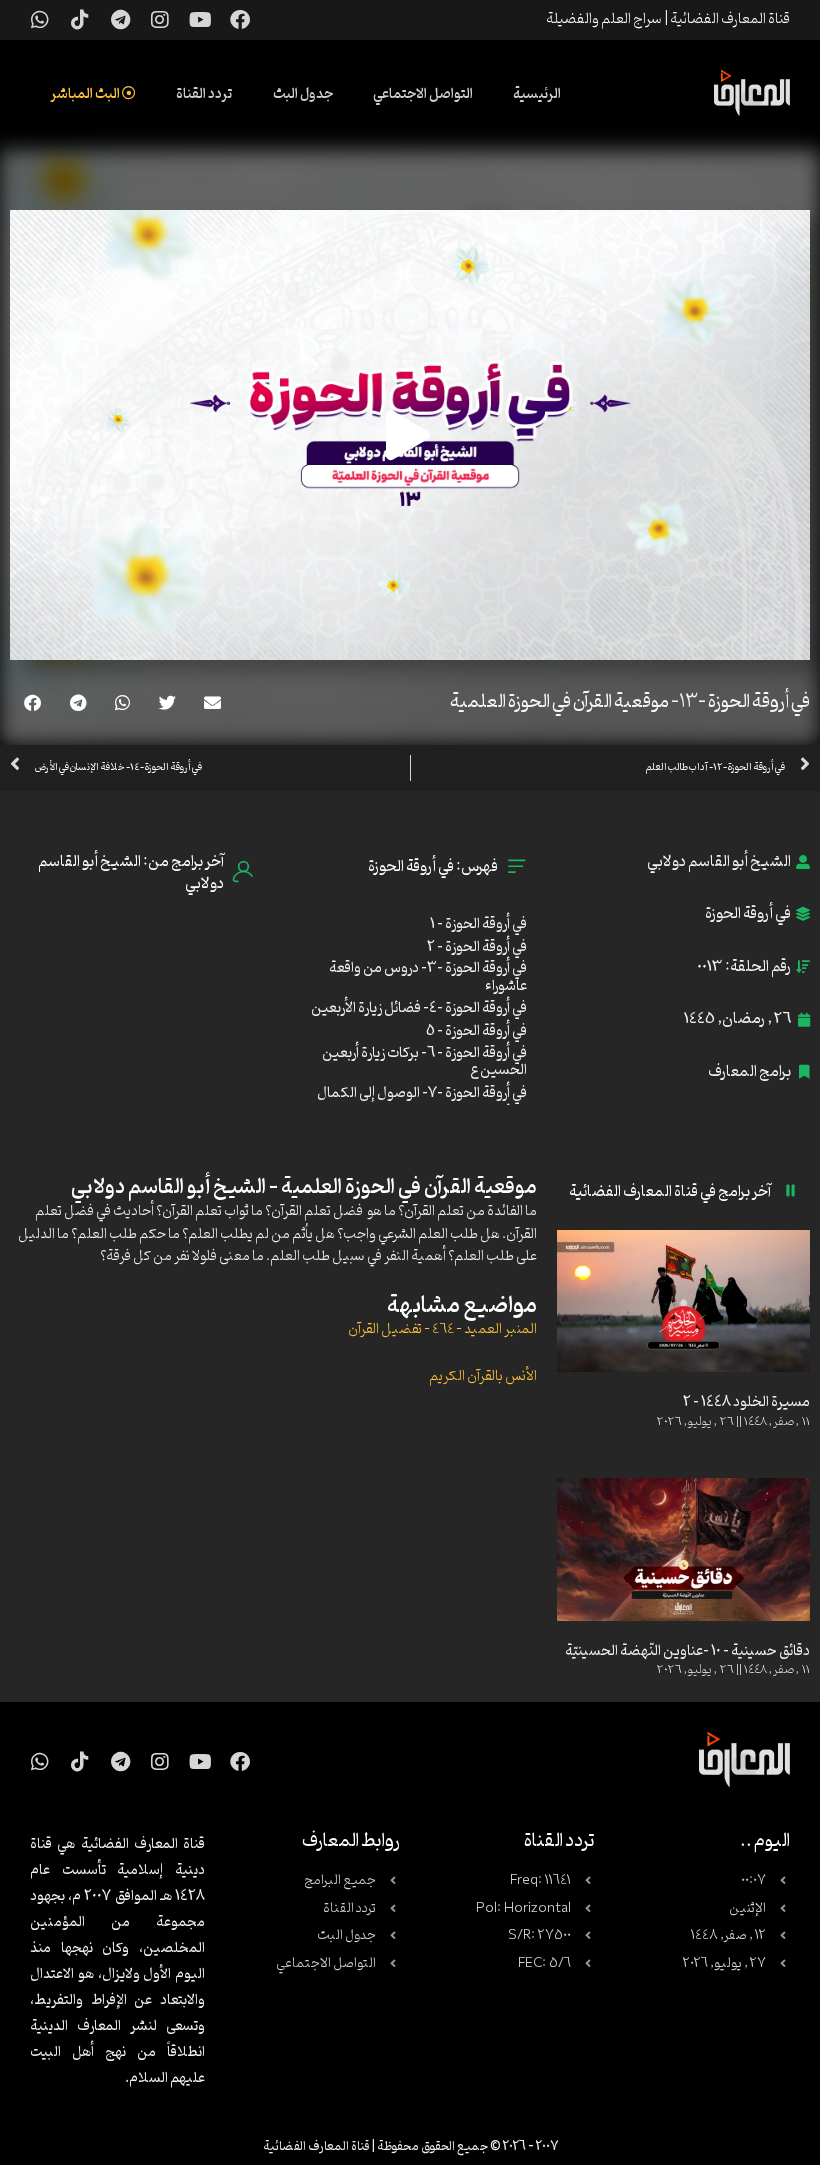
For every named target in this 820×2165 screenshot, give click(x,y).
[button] (212, 702)
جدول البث (303, 94)
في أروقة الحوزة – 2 (477, 947)
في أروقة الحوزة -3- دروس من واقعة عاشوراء (428, 977)
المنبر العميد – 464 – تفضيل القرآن (442, 1329)
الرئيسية (537, 94)
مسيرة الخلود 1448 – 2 (746, 1402)
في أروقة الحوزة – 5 (476, 1031)
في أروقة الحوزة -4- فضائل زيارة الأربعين (419, 1008)
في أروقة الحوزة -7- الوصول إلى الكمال (422, 1093)
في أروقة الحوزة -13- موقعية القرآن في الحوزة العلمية (630, 702)
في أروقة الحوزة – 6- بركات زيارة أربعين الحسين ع (424, 1062)
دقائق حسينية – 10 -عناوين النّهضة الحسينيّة (687, 1651)
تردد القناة (204, 94)
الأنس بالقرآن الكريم (483, 1376)
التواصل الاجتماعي (423, 94)
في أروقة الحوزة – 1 (478, 924)
